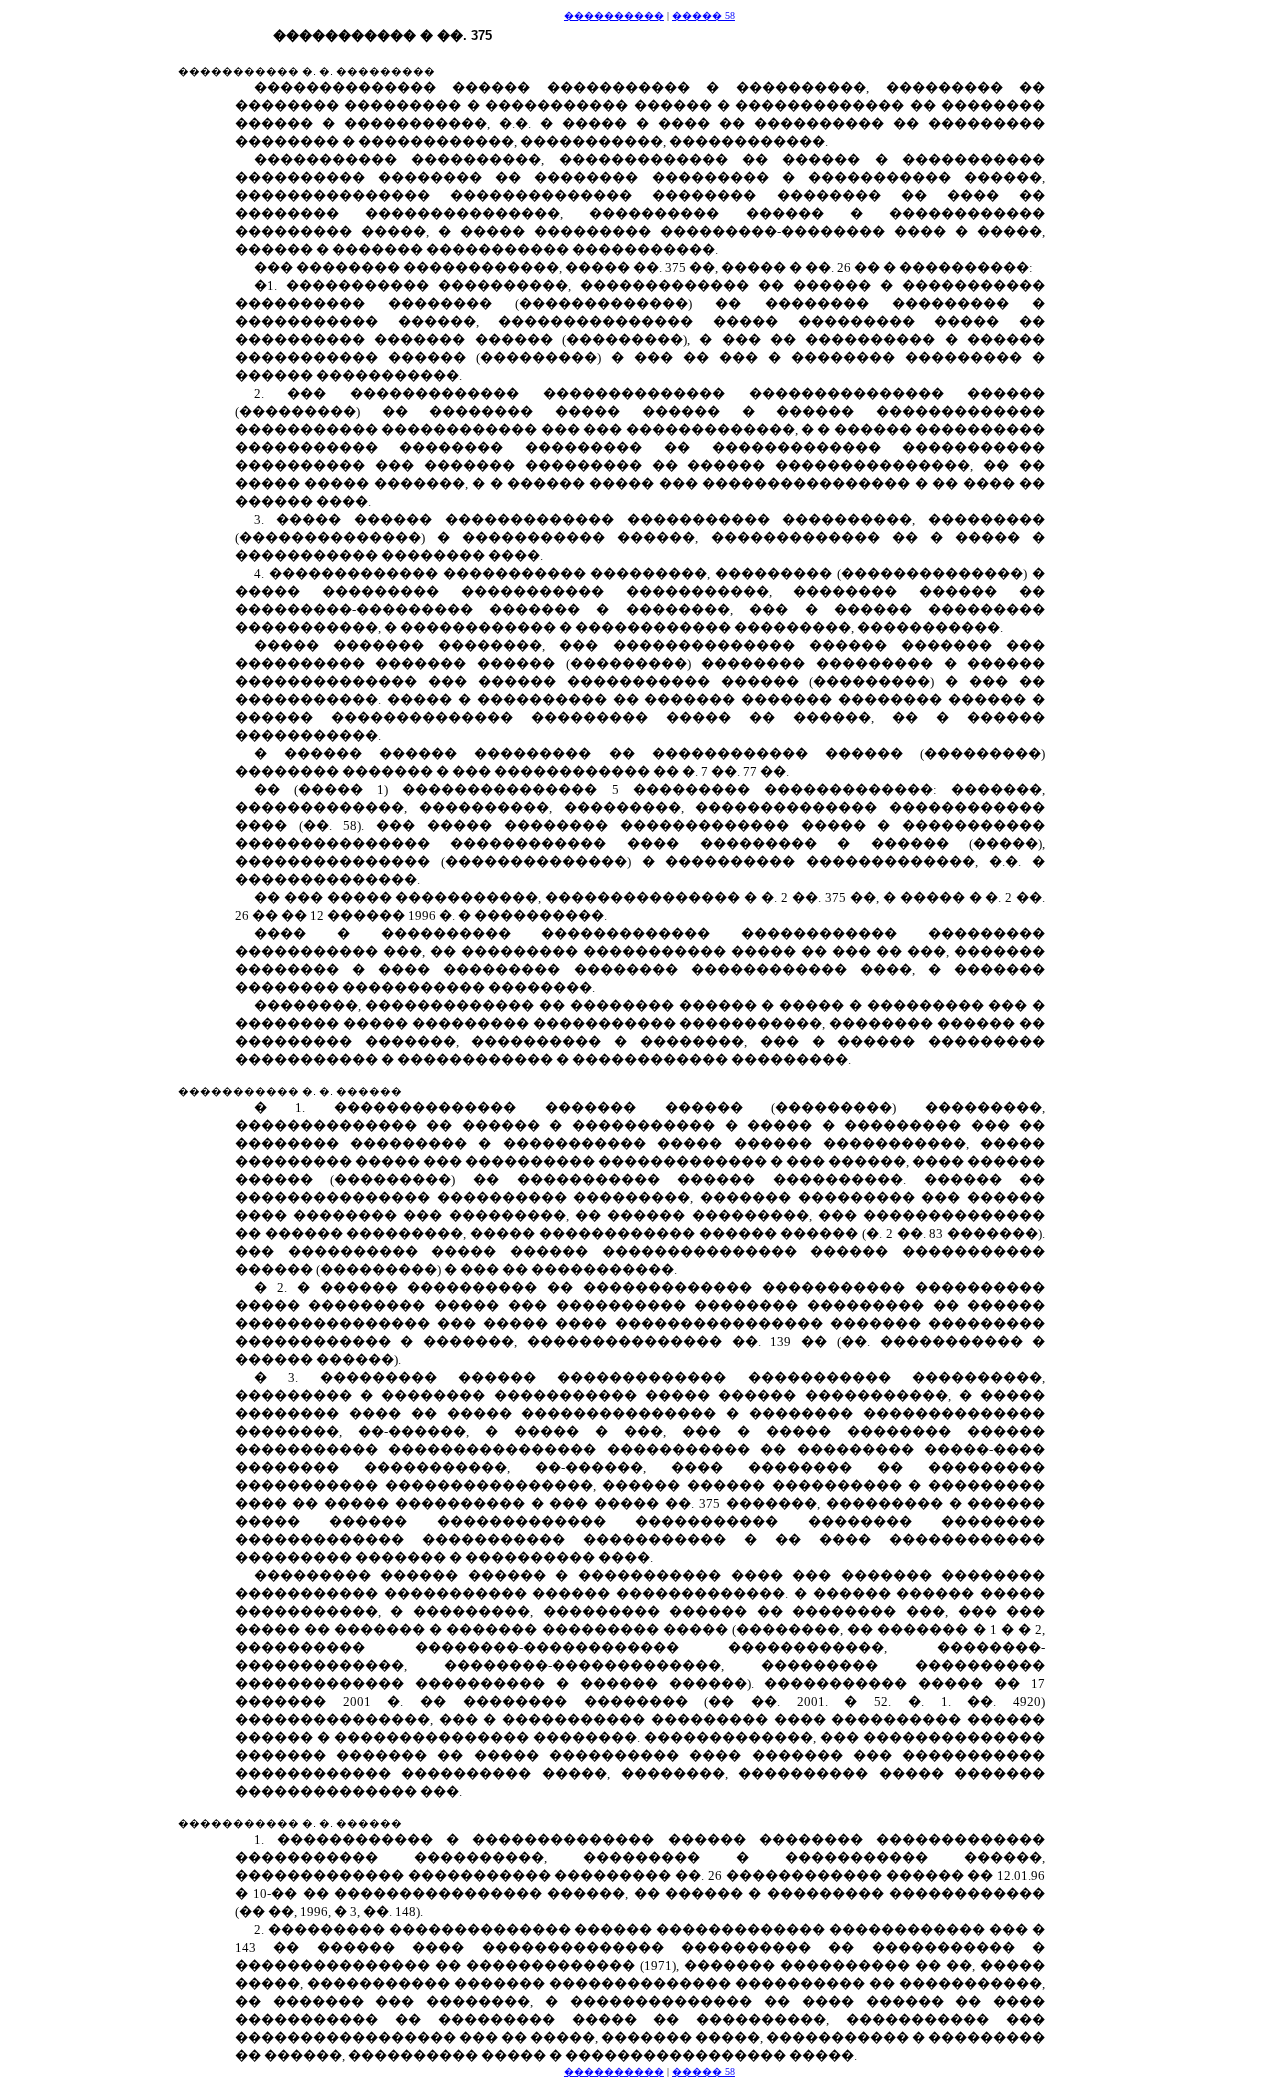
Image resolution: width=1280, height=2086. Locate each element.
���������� (614, 15)
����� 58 (703, 15)
